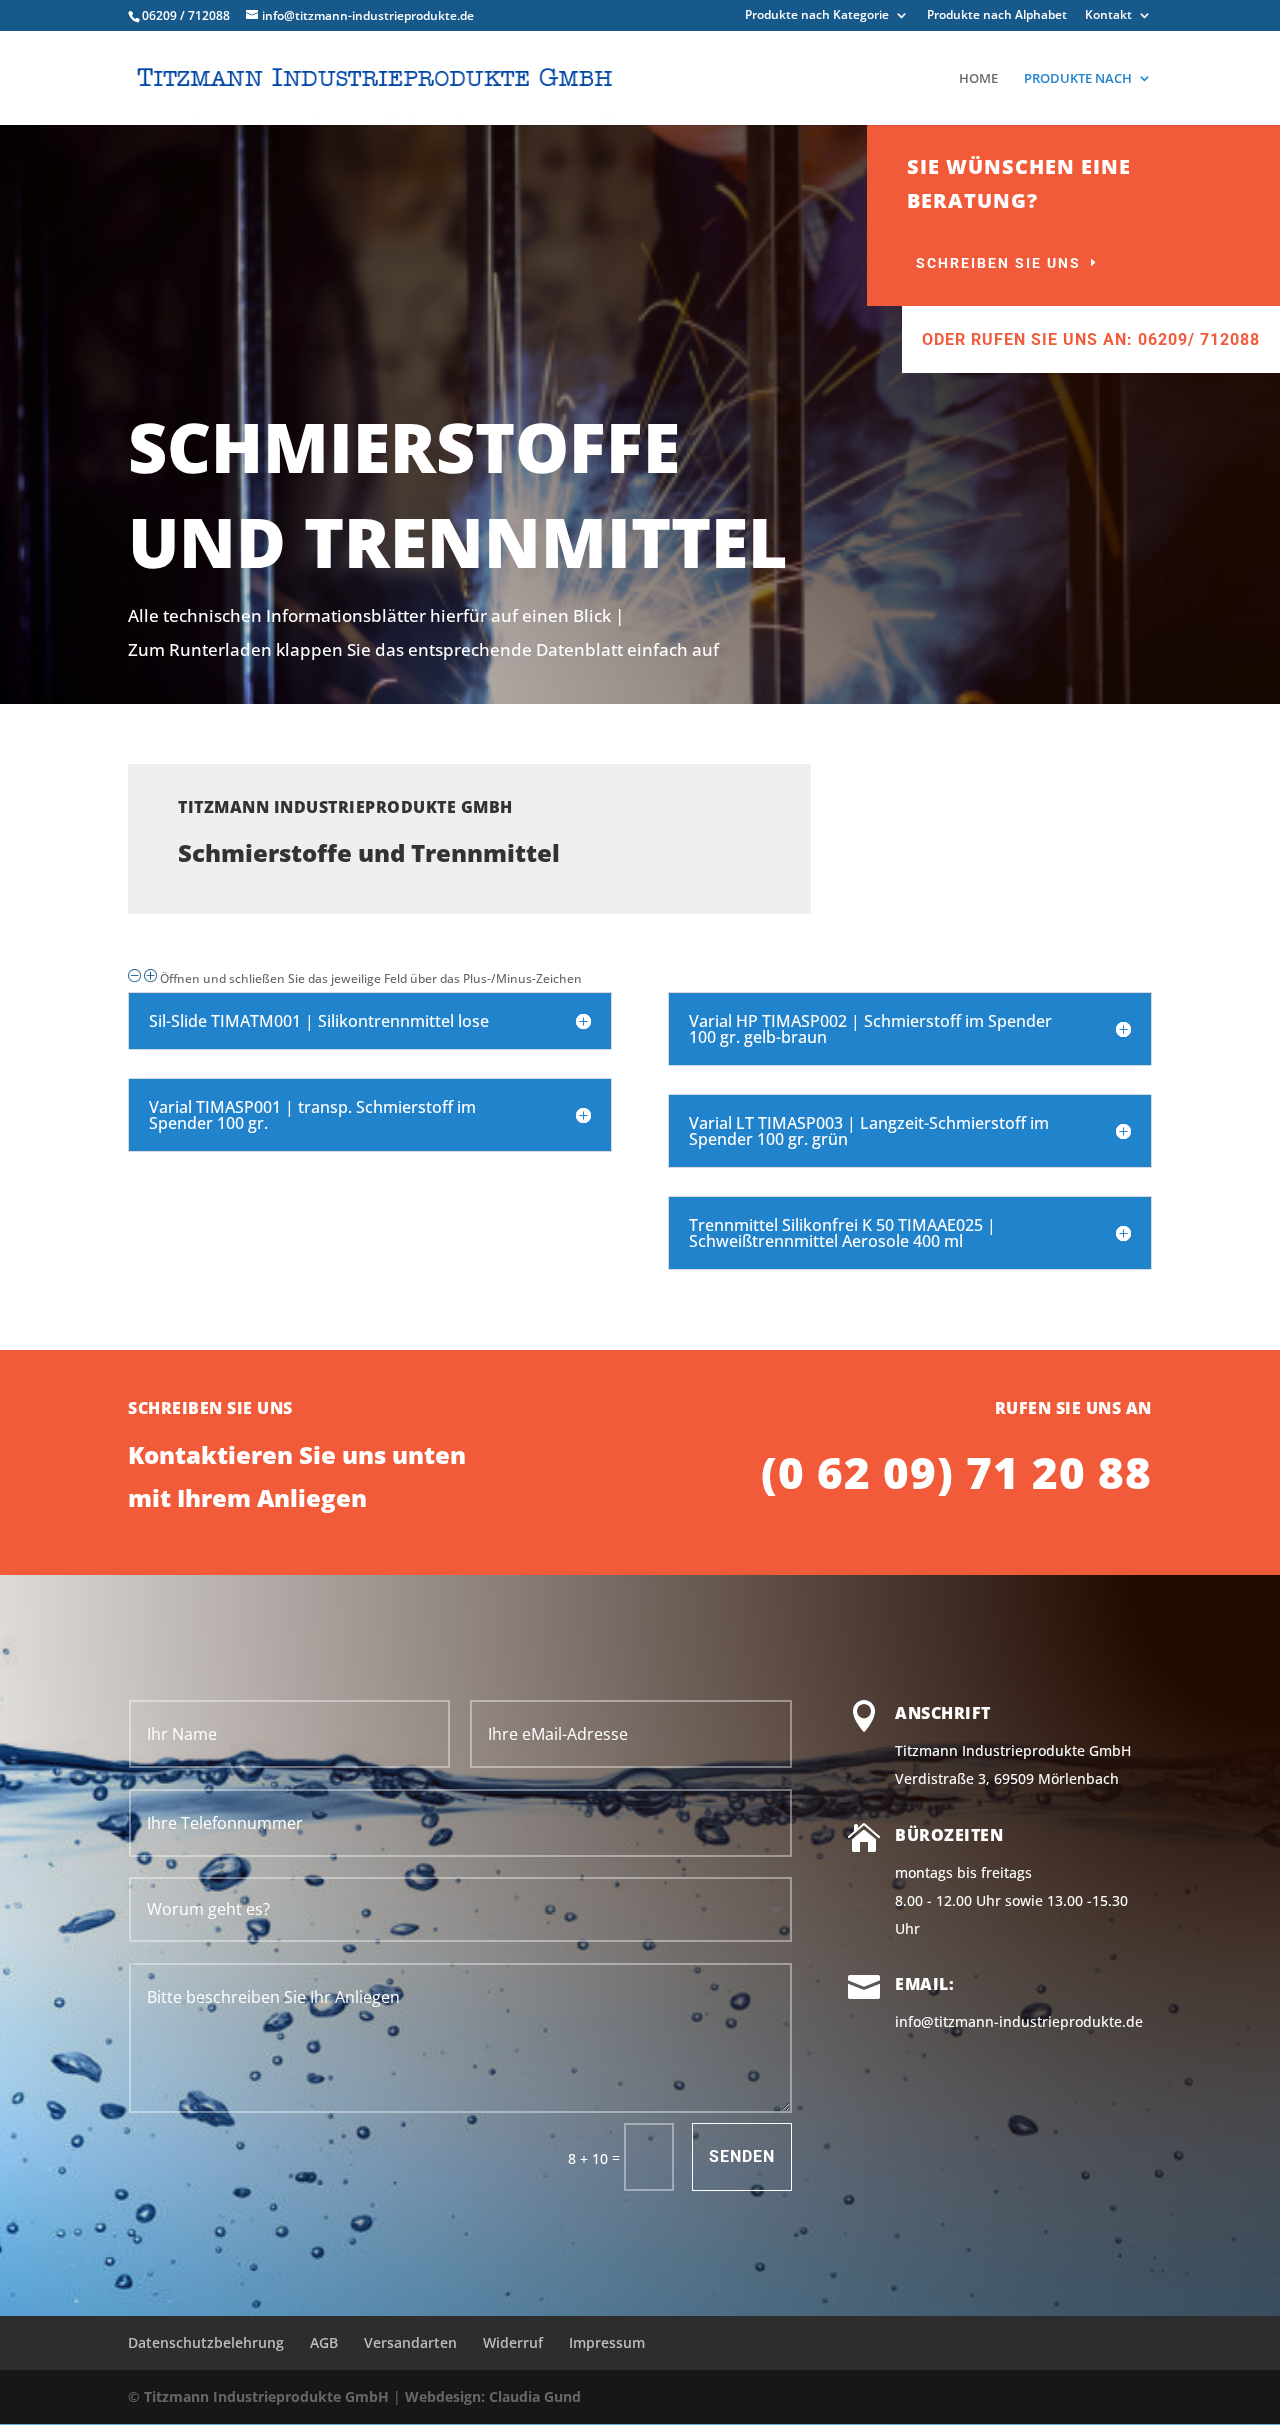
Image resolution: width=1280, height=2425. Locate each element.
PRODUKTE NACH (1078, 79)
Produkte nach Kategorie (817, 16)
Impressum (607, 2342)
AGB (324, 2342)
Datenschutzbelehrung (206, 2342)
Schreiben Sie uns (998, 263)
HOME (978, 79)
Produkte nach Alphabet (997, 16)
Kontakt (1108, 16)
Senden (742, 2156)
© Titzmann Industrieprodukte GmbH (258, 2396)
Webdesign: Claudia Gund (493, 2396)
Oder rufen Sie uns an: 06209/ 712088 (1091, 339)
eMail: (924, 1984)
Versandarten (410, 2342)
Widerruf (513, 2342)
